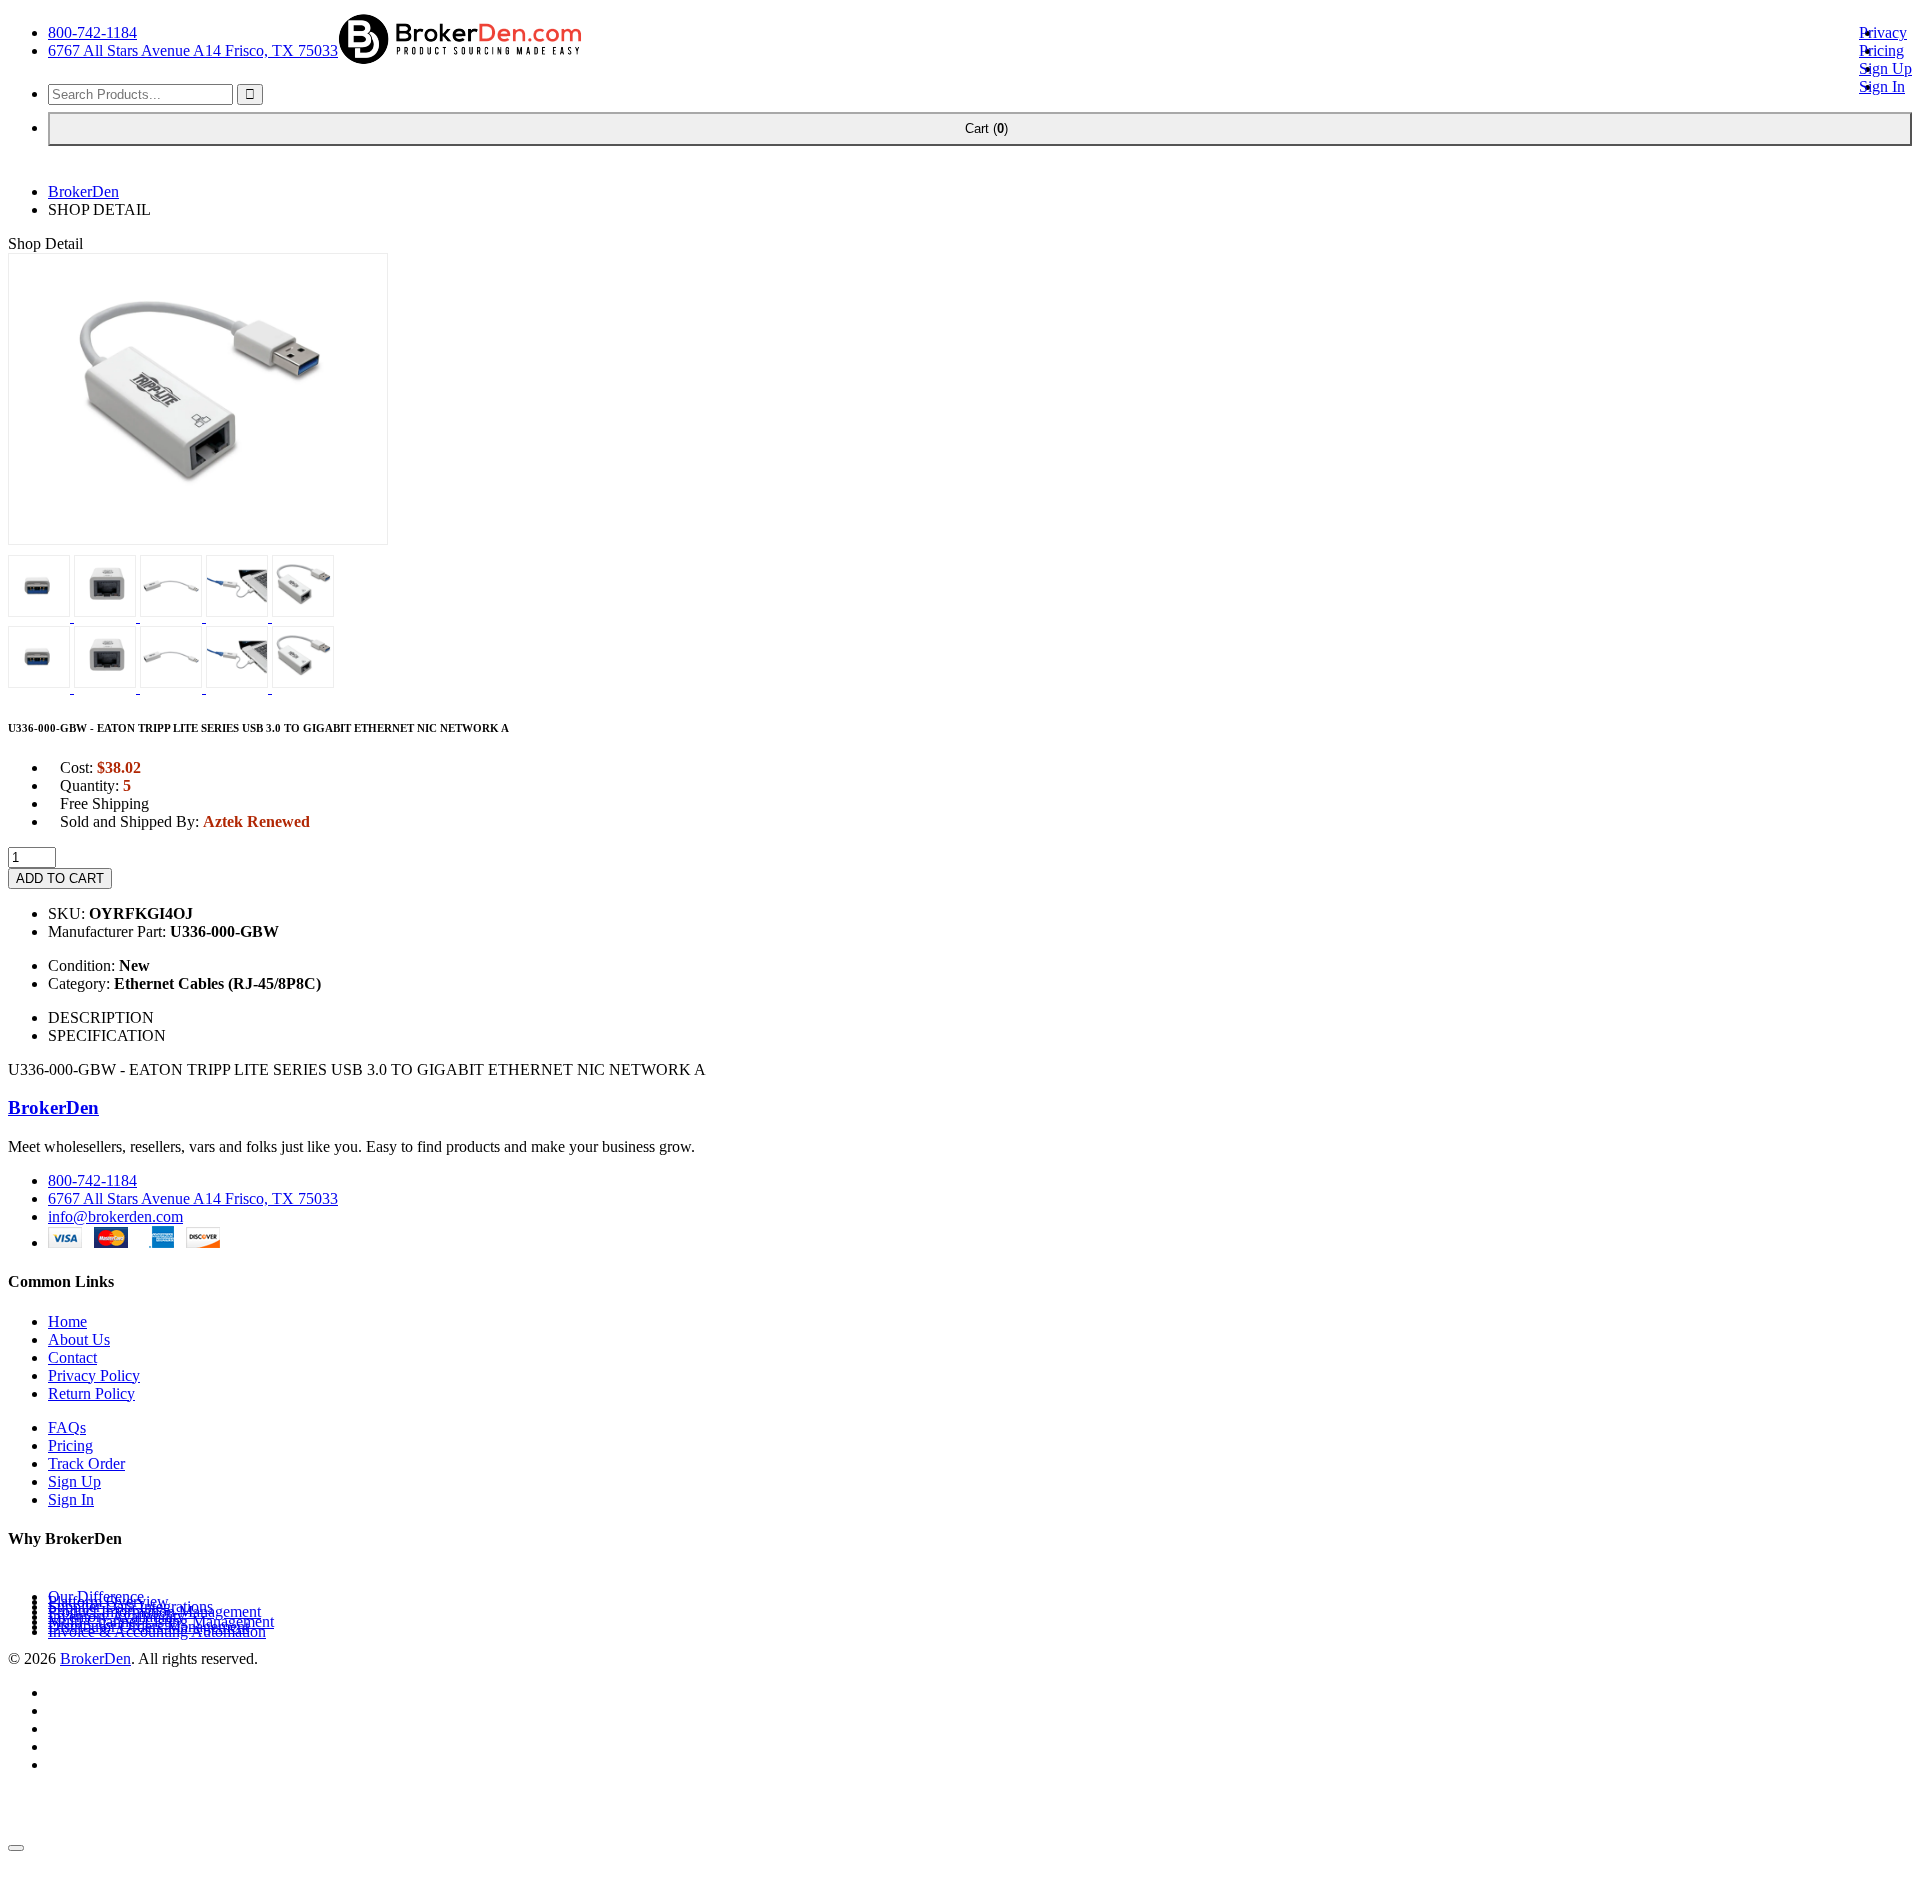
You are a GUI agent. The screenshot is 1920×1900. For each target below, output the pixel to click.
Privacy (1883, 32)
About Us (79, 1339)
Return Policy (91, 1393)
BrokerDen (83, 191)
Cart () (980, 128)
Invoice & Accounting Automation (157, 1631)
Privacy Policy (94, 1375)
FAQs (67, 1427)
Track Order (86, 1463)
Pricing (1881, 50)
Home (67, 1321)
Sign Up (1885, 68)
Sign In (1882, 86)
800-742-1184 (92, 32)
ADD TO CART (60, 878)
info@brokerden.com (115, 1216)
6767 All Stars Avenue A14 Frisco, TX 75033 (193, 50)
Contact (72, 1357)
